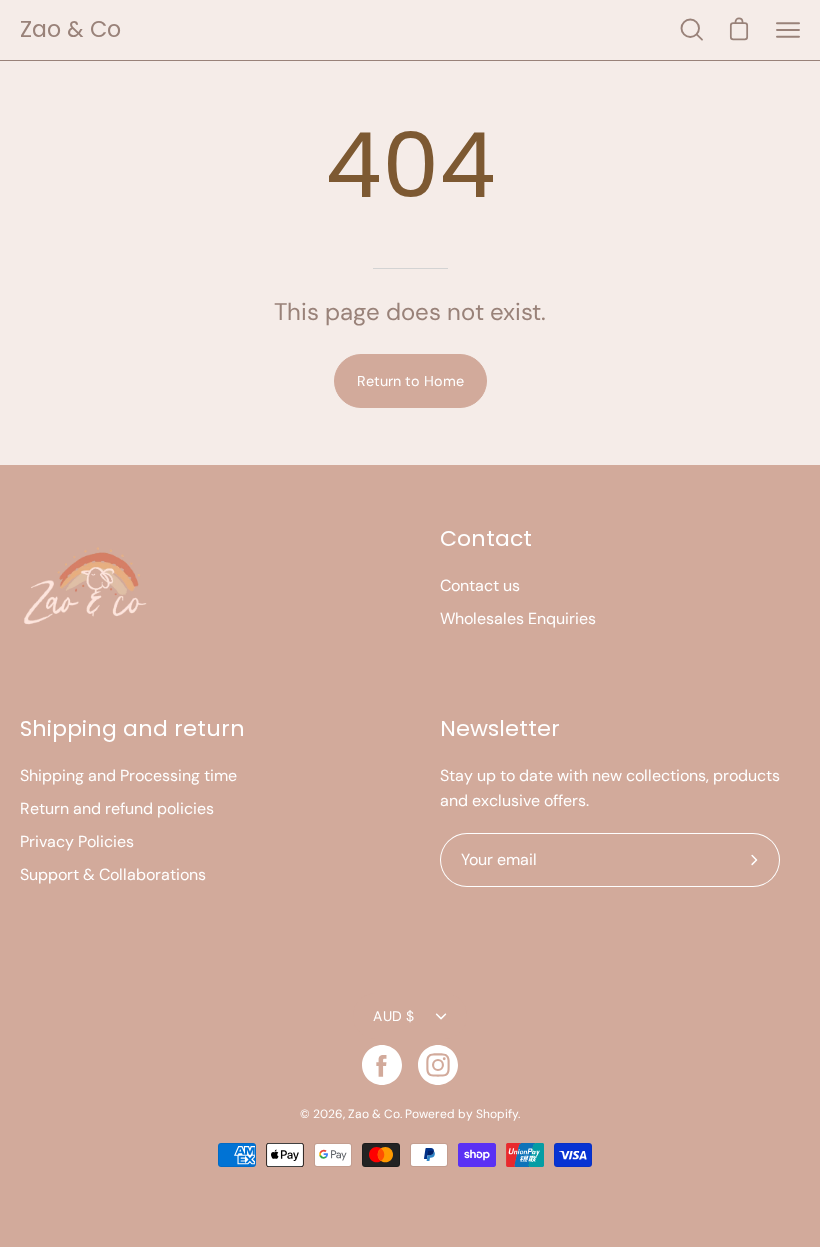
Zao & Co (70, 29)
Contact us (480, 585)
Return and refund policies (117, 808)
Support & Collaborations (113, 874)
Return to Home (410, 381)
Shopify (497, 1114)
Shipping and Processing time (128, 775)
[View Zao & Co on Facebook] (382, 1065)
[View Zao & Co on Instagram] (438, 1065)
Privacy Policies (77, 841)
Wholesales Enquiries (518, 618)
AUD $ (393, 1016)
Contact (486, 539)
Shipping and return (132, 729)
